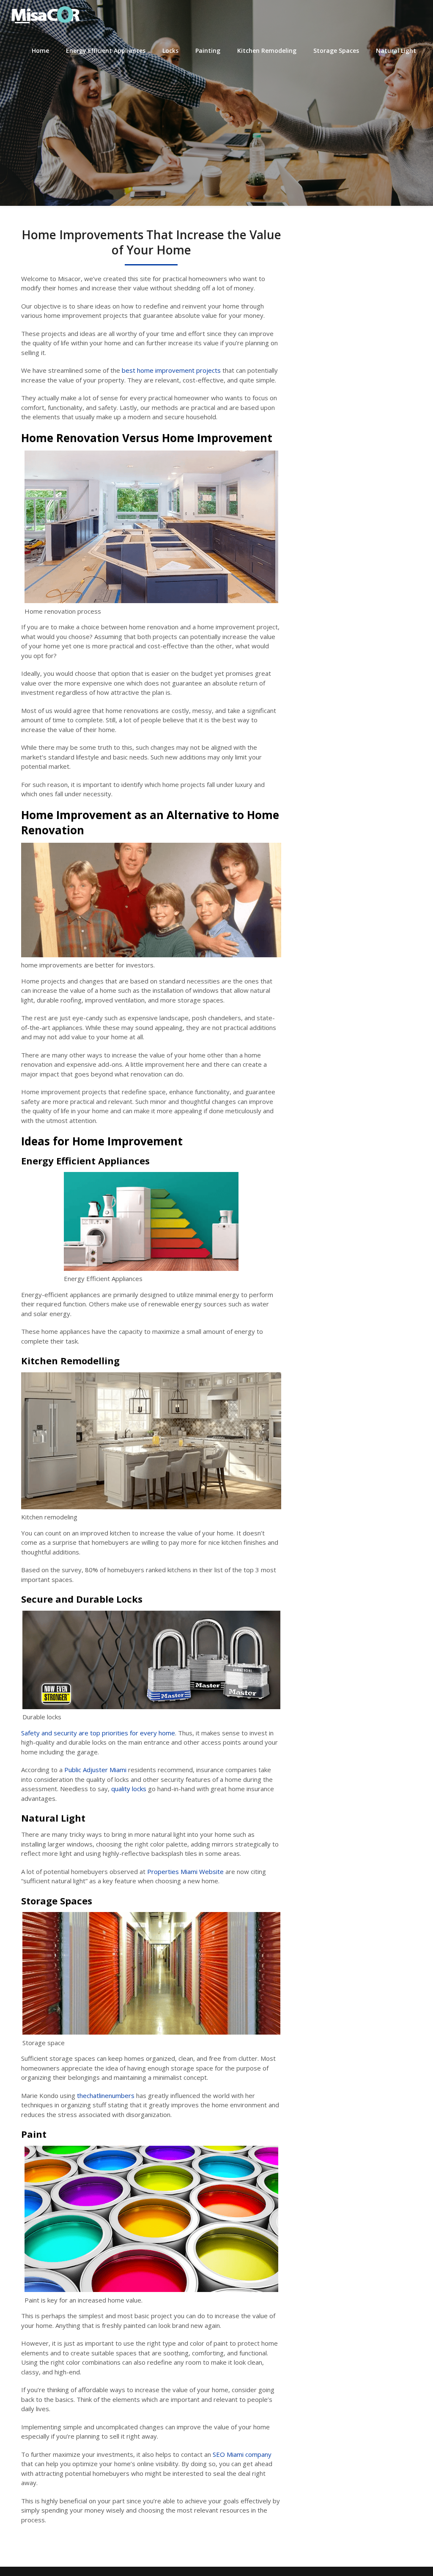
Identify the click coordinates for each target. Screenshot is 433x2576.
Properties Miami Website (185, 1871)
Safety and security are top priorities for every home (98, 1733)
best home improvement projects (171, 370)
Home (40, 51)
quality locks (130, 1789)
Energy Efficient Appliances (106, 51)
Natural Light (396, 51)
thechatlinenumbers (106, 2095)
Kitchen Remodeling (267, 51)
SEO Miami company (242, 2454)
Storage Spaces (336, 51)
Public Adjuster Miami (95, 1770)
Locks (170, 51)
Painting (208, 51)
